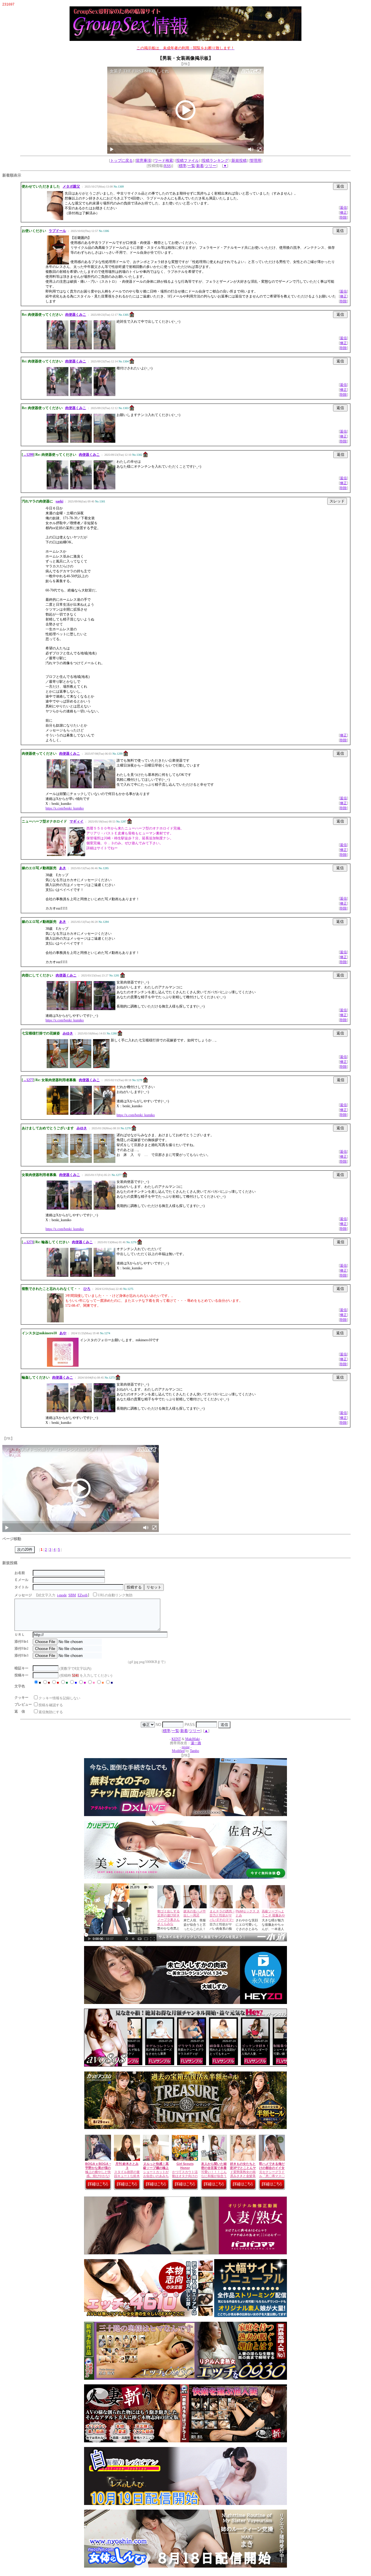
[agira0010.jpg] (81, 348)
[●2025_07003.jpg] (58, 787)
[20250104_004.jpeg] (104, 1276)
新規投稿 (239, 160)
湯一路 (196, 1743)
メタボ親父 (71, 186)
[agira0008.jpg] (58, 348)
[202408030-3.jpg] (58, 1411)
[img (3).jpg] (104, 1162)
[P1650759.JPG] (57, 1067)
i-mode (62, 1595)
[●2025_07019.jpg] (104, 787)
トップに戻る (121, 160)
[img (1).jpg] (58, 1162)
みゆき (68, 1033)
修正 (343, 213)
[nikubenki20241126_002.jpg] (104, 1208)
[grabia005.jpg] (56, 855)
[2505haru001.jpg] (58, 442)
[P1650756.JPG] (81, 1067)
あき (63, 868)
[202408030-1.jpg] (104, 1009)
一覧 (191, 166)
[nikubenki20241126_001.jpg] (81, 1208)
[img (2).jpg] (81, 1162)
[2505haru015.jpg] (104, 488)
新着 (200, 166)
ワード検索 (164, 160)
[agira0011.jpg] (104, 348)
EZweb (83, 1595)
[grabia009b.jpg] (76, 855)
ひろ (87, 1289)
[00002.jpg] (58, 1114)
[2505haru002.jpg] (81, 442)
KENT (176, 1739)
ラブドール (57, 231)
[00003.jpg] (81, 1114)
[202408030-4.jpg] (81, 1411)
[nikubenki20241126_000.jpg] (58, 1208)
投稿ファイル (188, 160)
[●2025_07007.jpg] (81, 787)
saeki (59, 501)
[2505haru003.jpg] (104, 442)
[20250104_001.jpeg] (58, 1276)
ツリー (211, 166)
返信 (343, 208)
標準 (183, 166)
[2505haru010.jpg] (81, 488)
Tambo (194, 1751)
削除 (343, 217)
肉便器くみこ (76, 315)
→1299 (28, 455)
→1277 (28, 1080)
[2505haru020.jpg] (104, 395)
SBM (72, 1595)
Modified (178, 1751)
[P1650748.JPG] (101, 1067)
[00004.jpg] (104, 1114)
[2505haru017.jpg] (81, 395)
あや (63, 1333)
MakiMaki (192, 1739)
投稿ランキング (215, 160)
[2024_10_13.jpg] (81, 1009)
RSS (167, 166)
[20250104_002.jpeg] (81, 1276)
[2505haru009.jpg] (58, 488)
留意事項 (143, 160)
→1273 (28, 1242)
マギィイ (77, 821)
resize (186, 1747)
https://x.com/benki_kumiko (65, 808)
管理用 (255, 160)
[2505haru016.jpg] (58, 395)
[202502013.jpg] (58, 1009)
